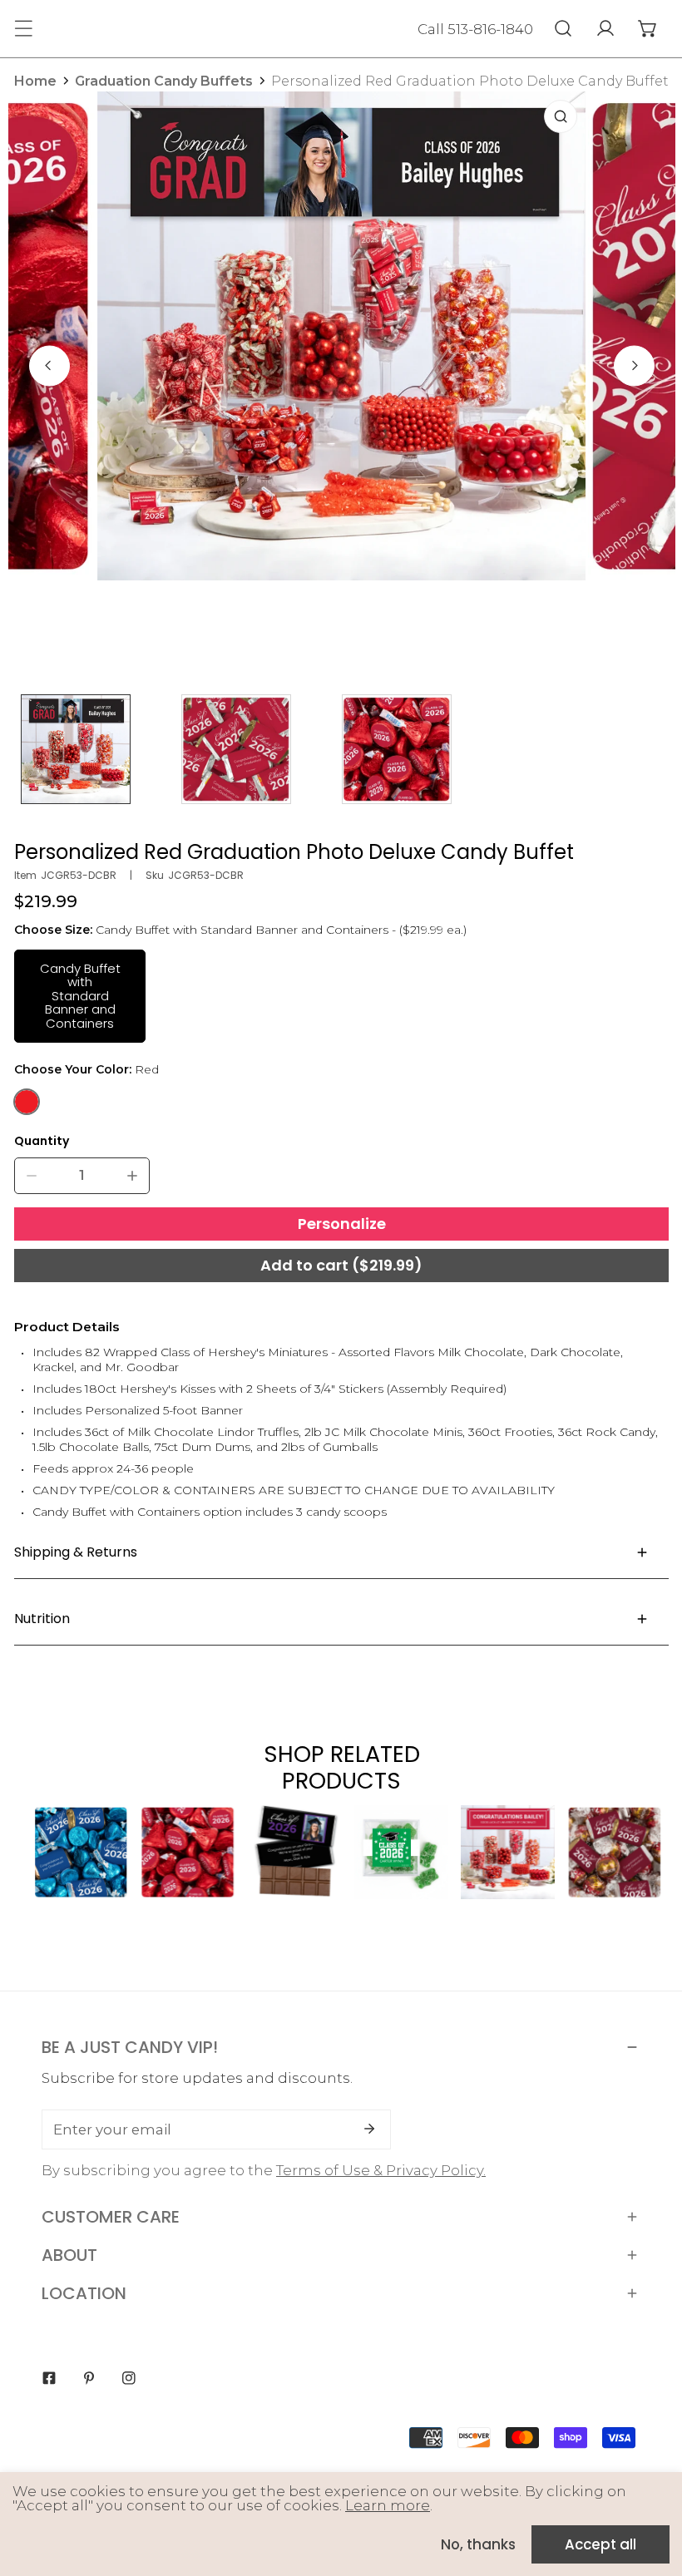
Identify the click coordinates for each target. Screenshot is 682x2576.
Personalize (342, 1224)
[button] (647, 28)
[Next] (634, 365)
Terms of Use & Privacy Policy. (381, 2170)
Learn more (388, 2505)
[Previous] (49, 365)
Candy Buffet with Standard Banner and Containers (80, 996)
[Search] (563, 28)
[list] (342, 364)
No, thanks (478, 2544)
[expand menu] (23, 28)
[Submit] (369, 2129)
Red (27, 1102)
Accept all (600, 2544)
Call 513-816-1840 (475, 29)
